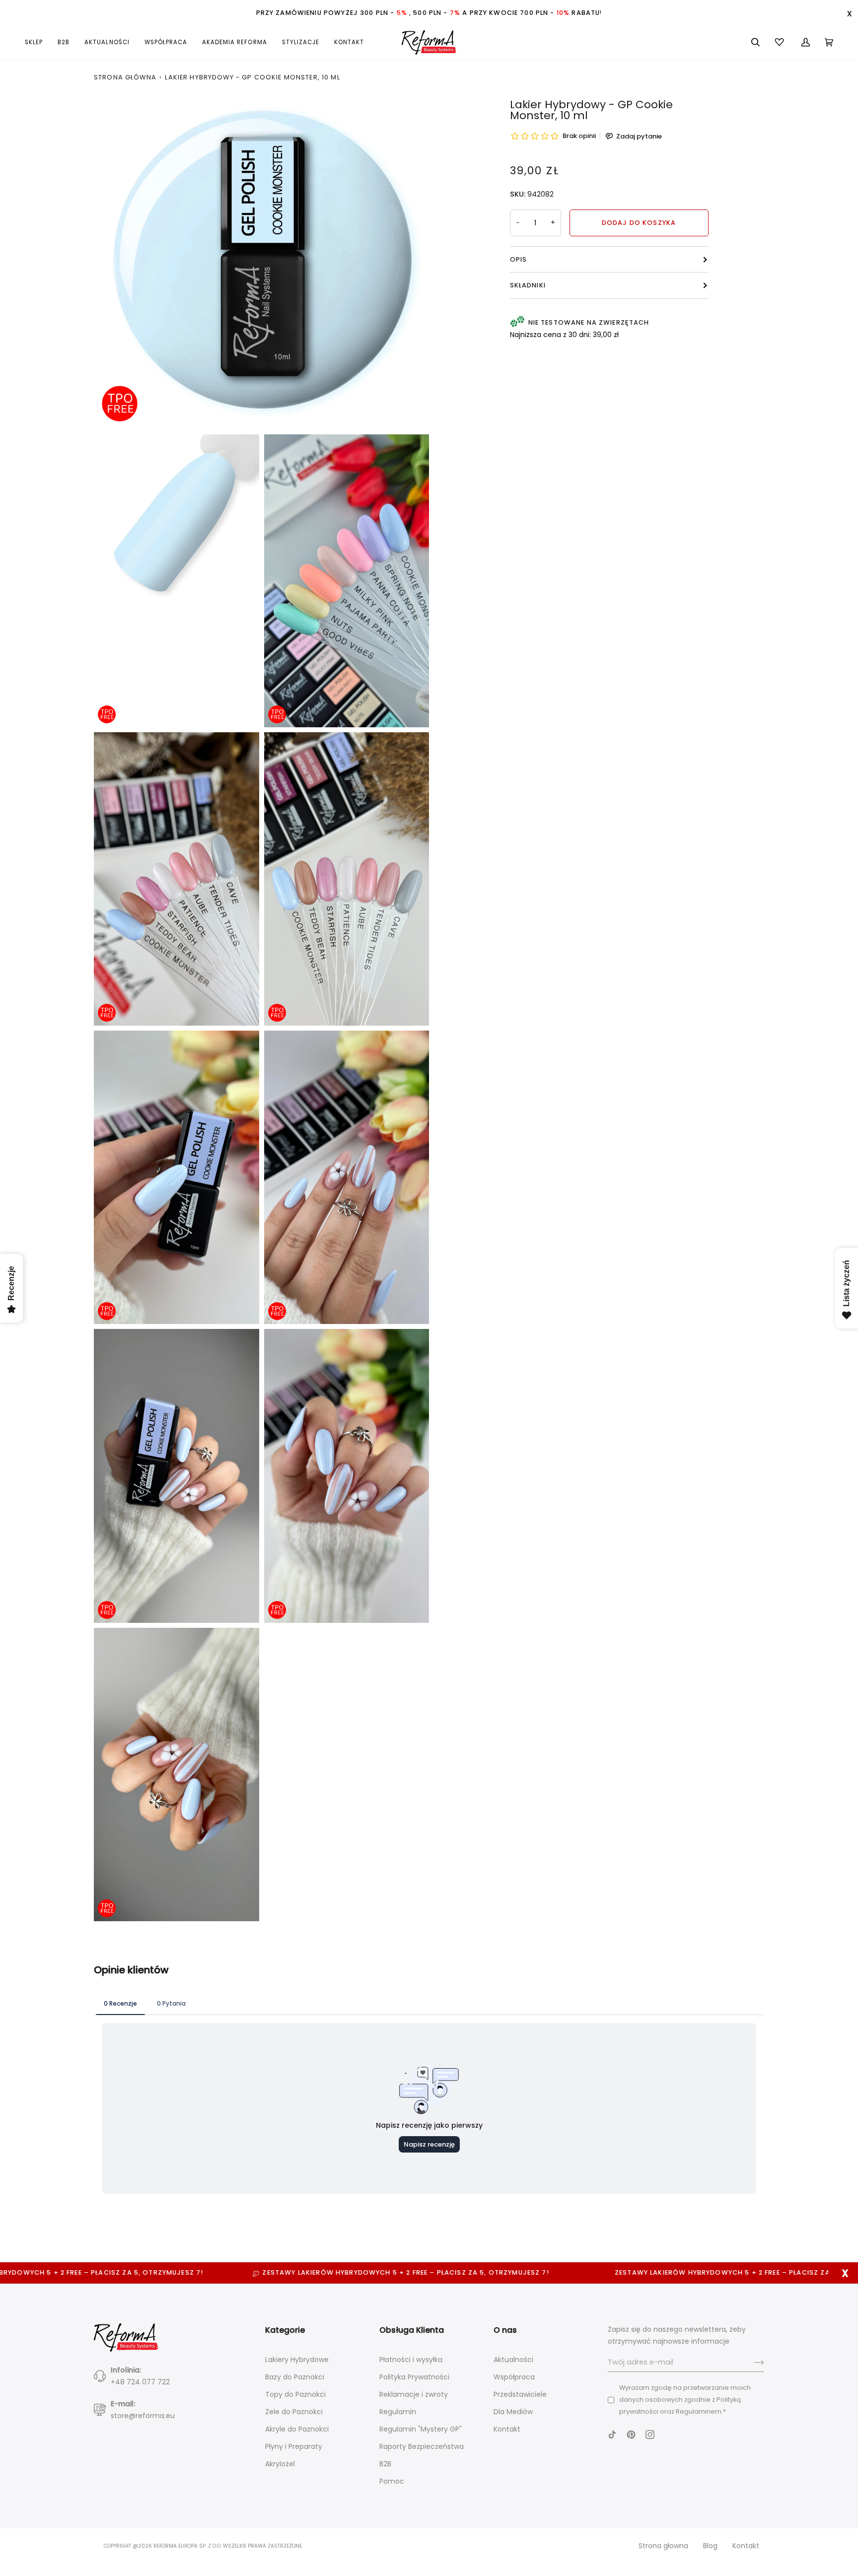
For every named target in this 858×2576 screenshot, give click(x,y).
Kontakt (507, 2429)
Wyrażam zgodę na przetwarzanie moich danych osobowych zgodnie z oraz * (685, 2400)
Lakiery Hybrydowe (297, 2360)
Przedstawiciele (520, 2394)
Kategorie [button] (285, 2330)
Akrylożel (280, 2464)
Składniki (528, 285)
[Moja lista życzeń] (781, 42)
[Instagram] (650, 2435)
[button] (37, 42)
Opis (519, 259)
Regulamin (398, 2412)
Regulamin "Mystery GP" (421, 2429)
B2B (385, 2464)
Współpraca (514, 2377)
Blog (710, 2546)
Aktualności (513, 2360)
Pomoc (392, 2481)
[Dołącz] (751, 2363)
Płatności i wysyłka (411, 2360)
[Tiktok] (612, 2435)
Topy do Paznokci (295, 2394)
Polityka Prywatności (414, 2377)
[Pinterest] (631, 2435)
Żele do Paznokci (294, 2412)
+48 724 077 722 (140, 2382)
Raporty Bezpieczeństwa (422, 2446)
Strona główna (125, 77)
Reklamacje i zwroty (414, 2394)
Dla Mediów (513, 2412)
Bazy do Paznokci (295, 2377)
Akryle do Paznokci (297, 2429)
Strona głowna (663, 2546)
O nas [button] (505, 2330)
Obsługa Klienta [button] (412, 2330)
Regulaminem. (699, 2411)
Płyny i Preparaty (294, 2446)
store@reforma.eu (143, 2416)
